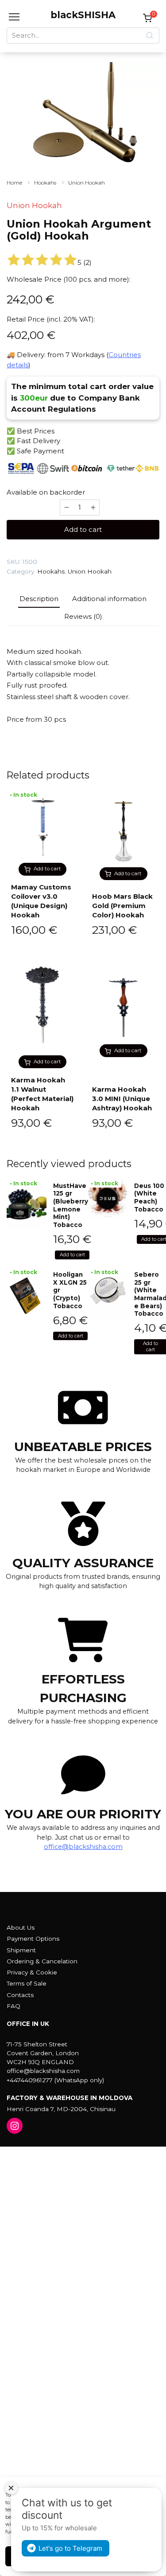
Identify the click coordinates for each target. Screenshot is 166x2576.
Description (39, 599)
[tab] (39, 599)
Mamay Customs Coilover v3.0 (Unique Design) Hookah (41, 901)
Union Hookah (87, 183)
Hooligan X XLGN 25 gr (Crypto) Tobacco (70, 1290)
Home (14, 183)
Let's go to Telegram (70, 2548)
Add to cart (83, 529)
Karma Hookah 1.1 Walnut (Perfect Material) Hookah (42, 1094)
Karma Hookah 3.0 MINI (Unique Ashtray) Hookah (122, 1099)
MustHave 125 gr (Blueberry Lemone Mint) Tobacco (71, 1205)
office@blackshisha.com (83, 1847)
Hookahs (45, 183)
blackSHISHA (83, 15)
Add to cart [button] (47, 869)
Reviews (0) (83, 616)
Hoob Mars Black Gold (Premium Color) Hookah (122, 906)
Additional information (109, 599)
